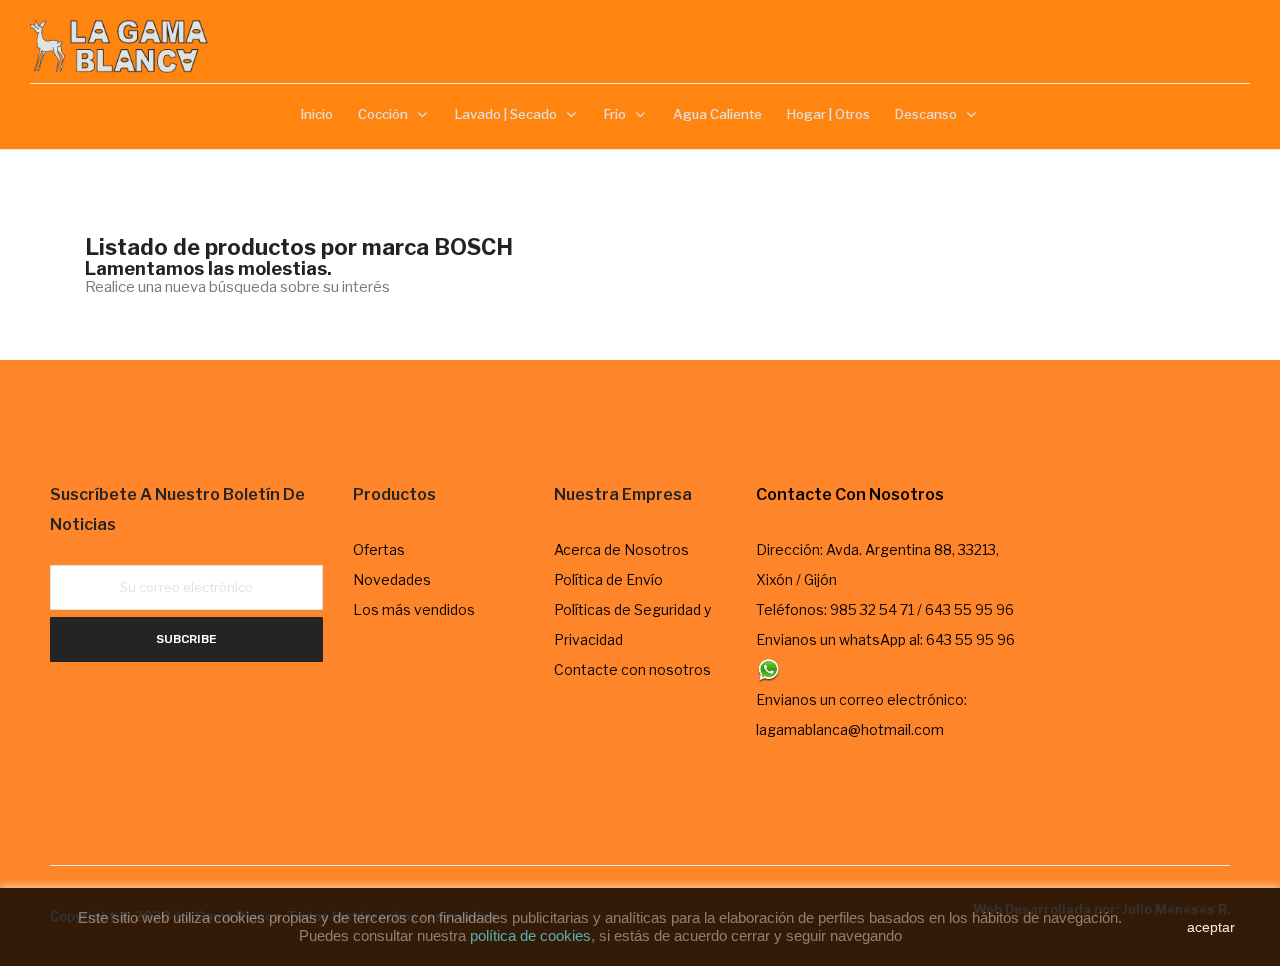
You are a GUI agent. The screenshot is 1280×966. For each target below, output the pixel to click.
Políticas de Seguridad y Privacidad (632, 624)
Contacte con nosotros (632, 669)
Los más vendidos (414, 609)
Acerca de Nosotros (621, 549)
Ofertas (379, 549)
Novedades (392, 579)
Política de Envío (608, 579)
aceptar (1211, 927)
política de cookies (530, 935)
